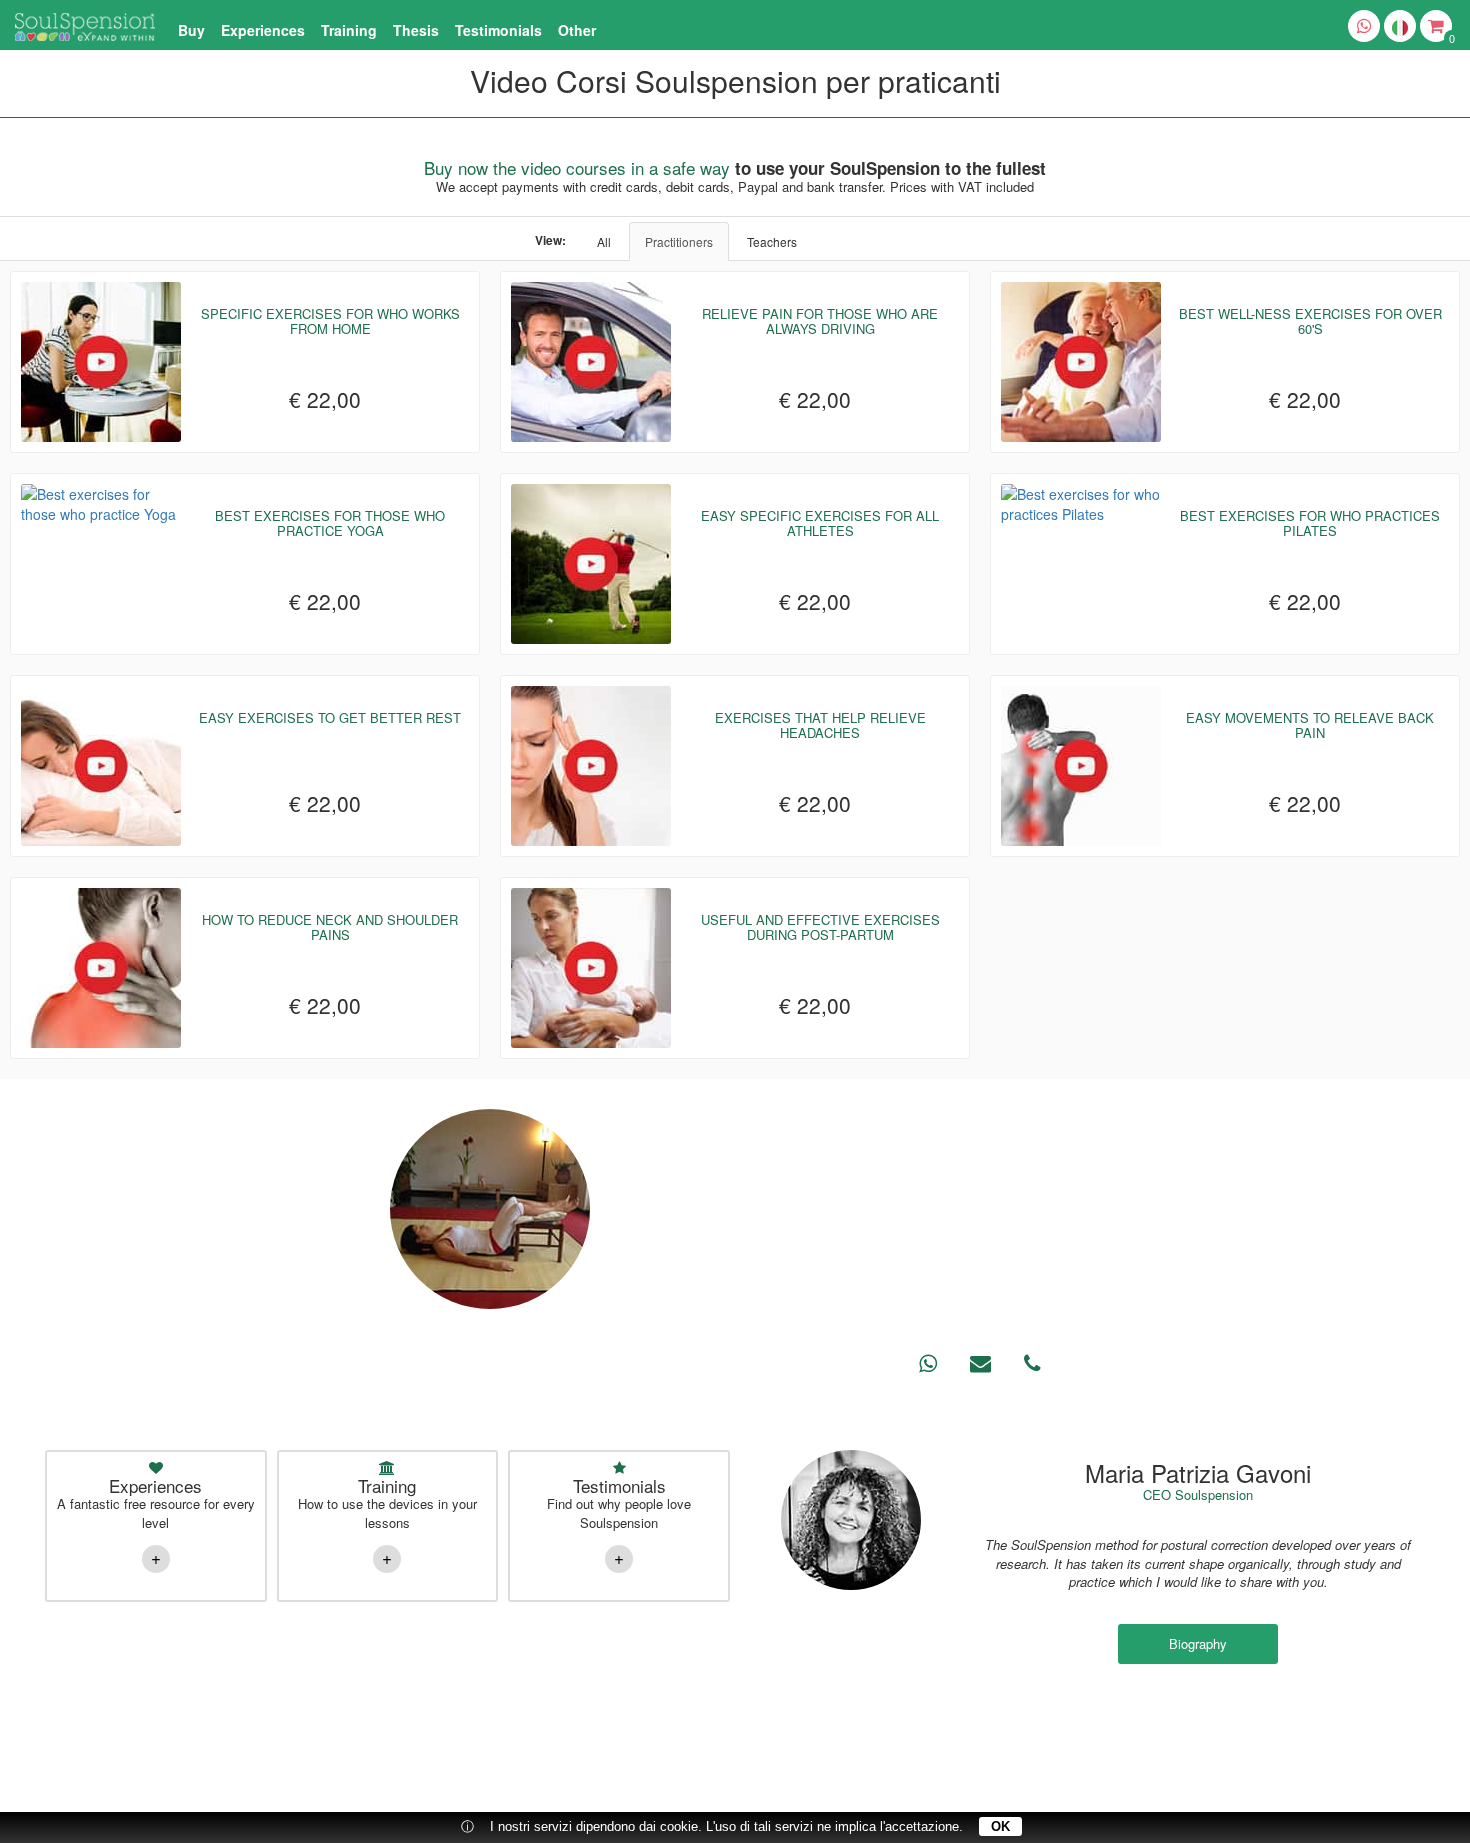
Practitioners (679, 241)
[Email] (735, 1781)
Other (577, 30)
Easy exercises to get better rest (330, 717)
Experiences (263, 30)
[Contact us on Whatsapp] (1364, 26)
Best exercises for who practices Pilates (1310, 522)
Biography (1198, 1643)
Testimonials (498, 30)
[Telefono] (780, 1781)
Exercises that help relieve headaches (820, 724)
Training (349, 30)
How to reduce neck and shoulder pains (330, 926)
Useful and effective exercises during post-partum (820, 926)
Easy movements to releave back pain (1310, 724)
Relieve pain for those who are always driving (820, 320)
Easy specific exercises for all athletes (820, 522)
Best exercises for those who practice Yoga (330, 522)
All (604, 241)
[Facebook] (207, 1781)
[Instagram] (252, 1781)
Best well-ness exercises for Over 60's (1310, 320)
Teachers (772, 241)
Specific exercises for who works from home (330, 320)
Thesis (416, 30)
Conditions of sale (1237, 1724)
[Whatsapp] (690, 1781)
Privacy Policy (1141, 1724)
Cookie (1314, 1724)
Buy (191, 30)
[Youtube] (297, 1781)
